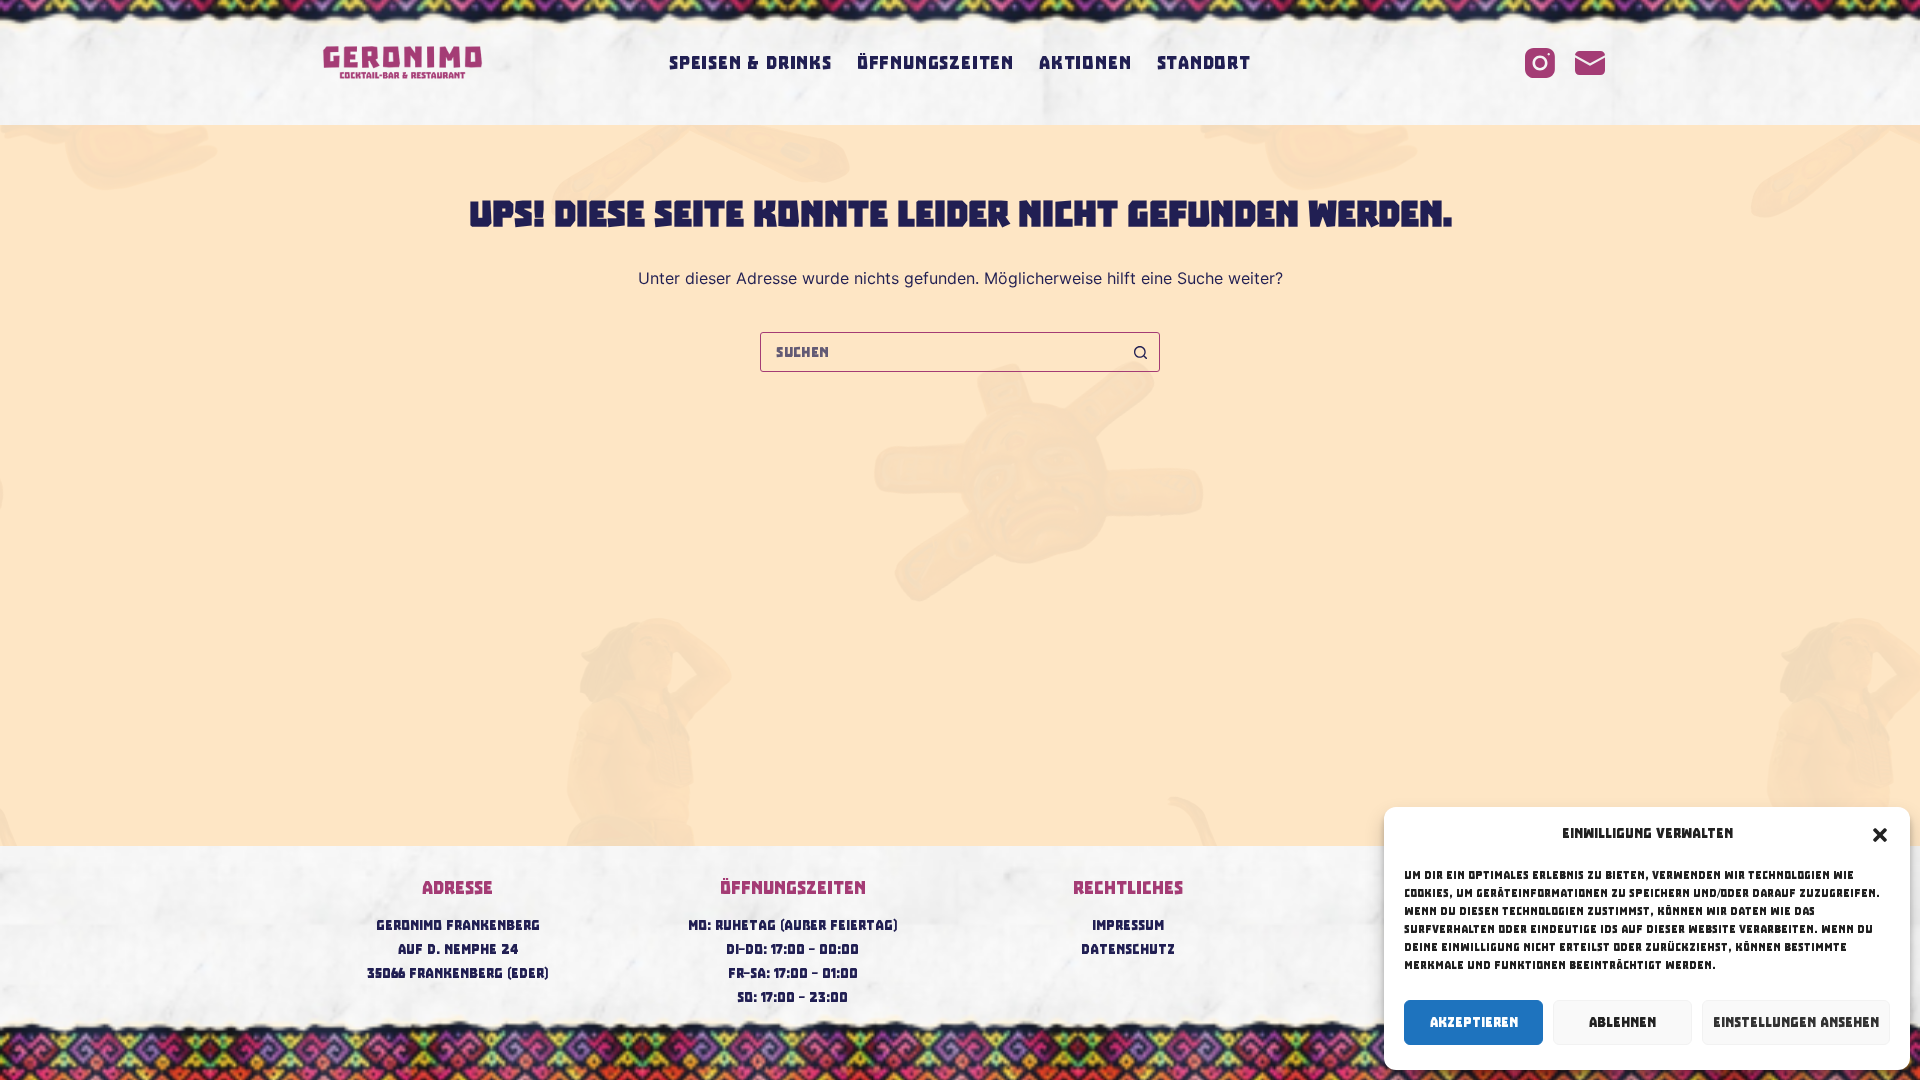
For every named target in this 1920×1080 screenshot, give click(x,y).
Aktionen (1085, 63)
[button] (1880, 835)
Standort (1204, 63)
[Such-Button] (1140, 352)
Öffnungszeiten (935, 63)
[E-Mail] (1590, 63)
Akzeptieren (1474, 1022)
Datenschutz (1128, 949)
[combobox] (941, 352)
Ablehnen (1622, 1022)
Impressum (1128, 925)
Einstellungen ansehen (1796, 1022)
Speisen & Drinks (750, 63)
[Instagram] (1540, 63)
